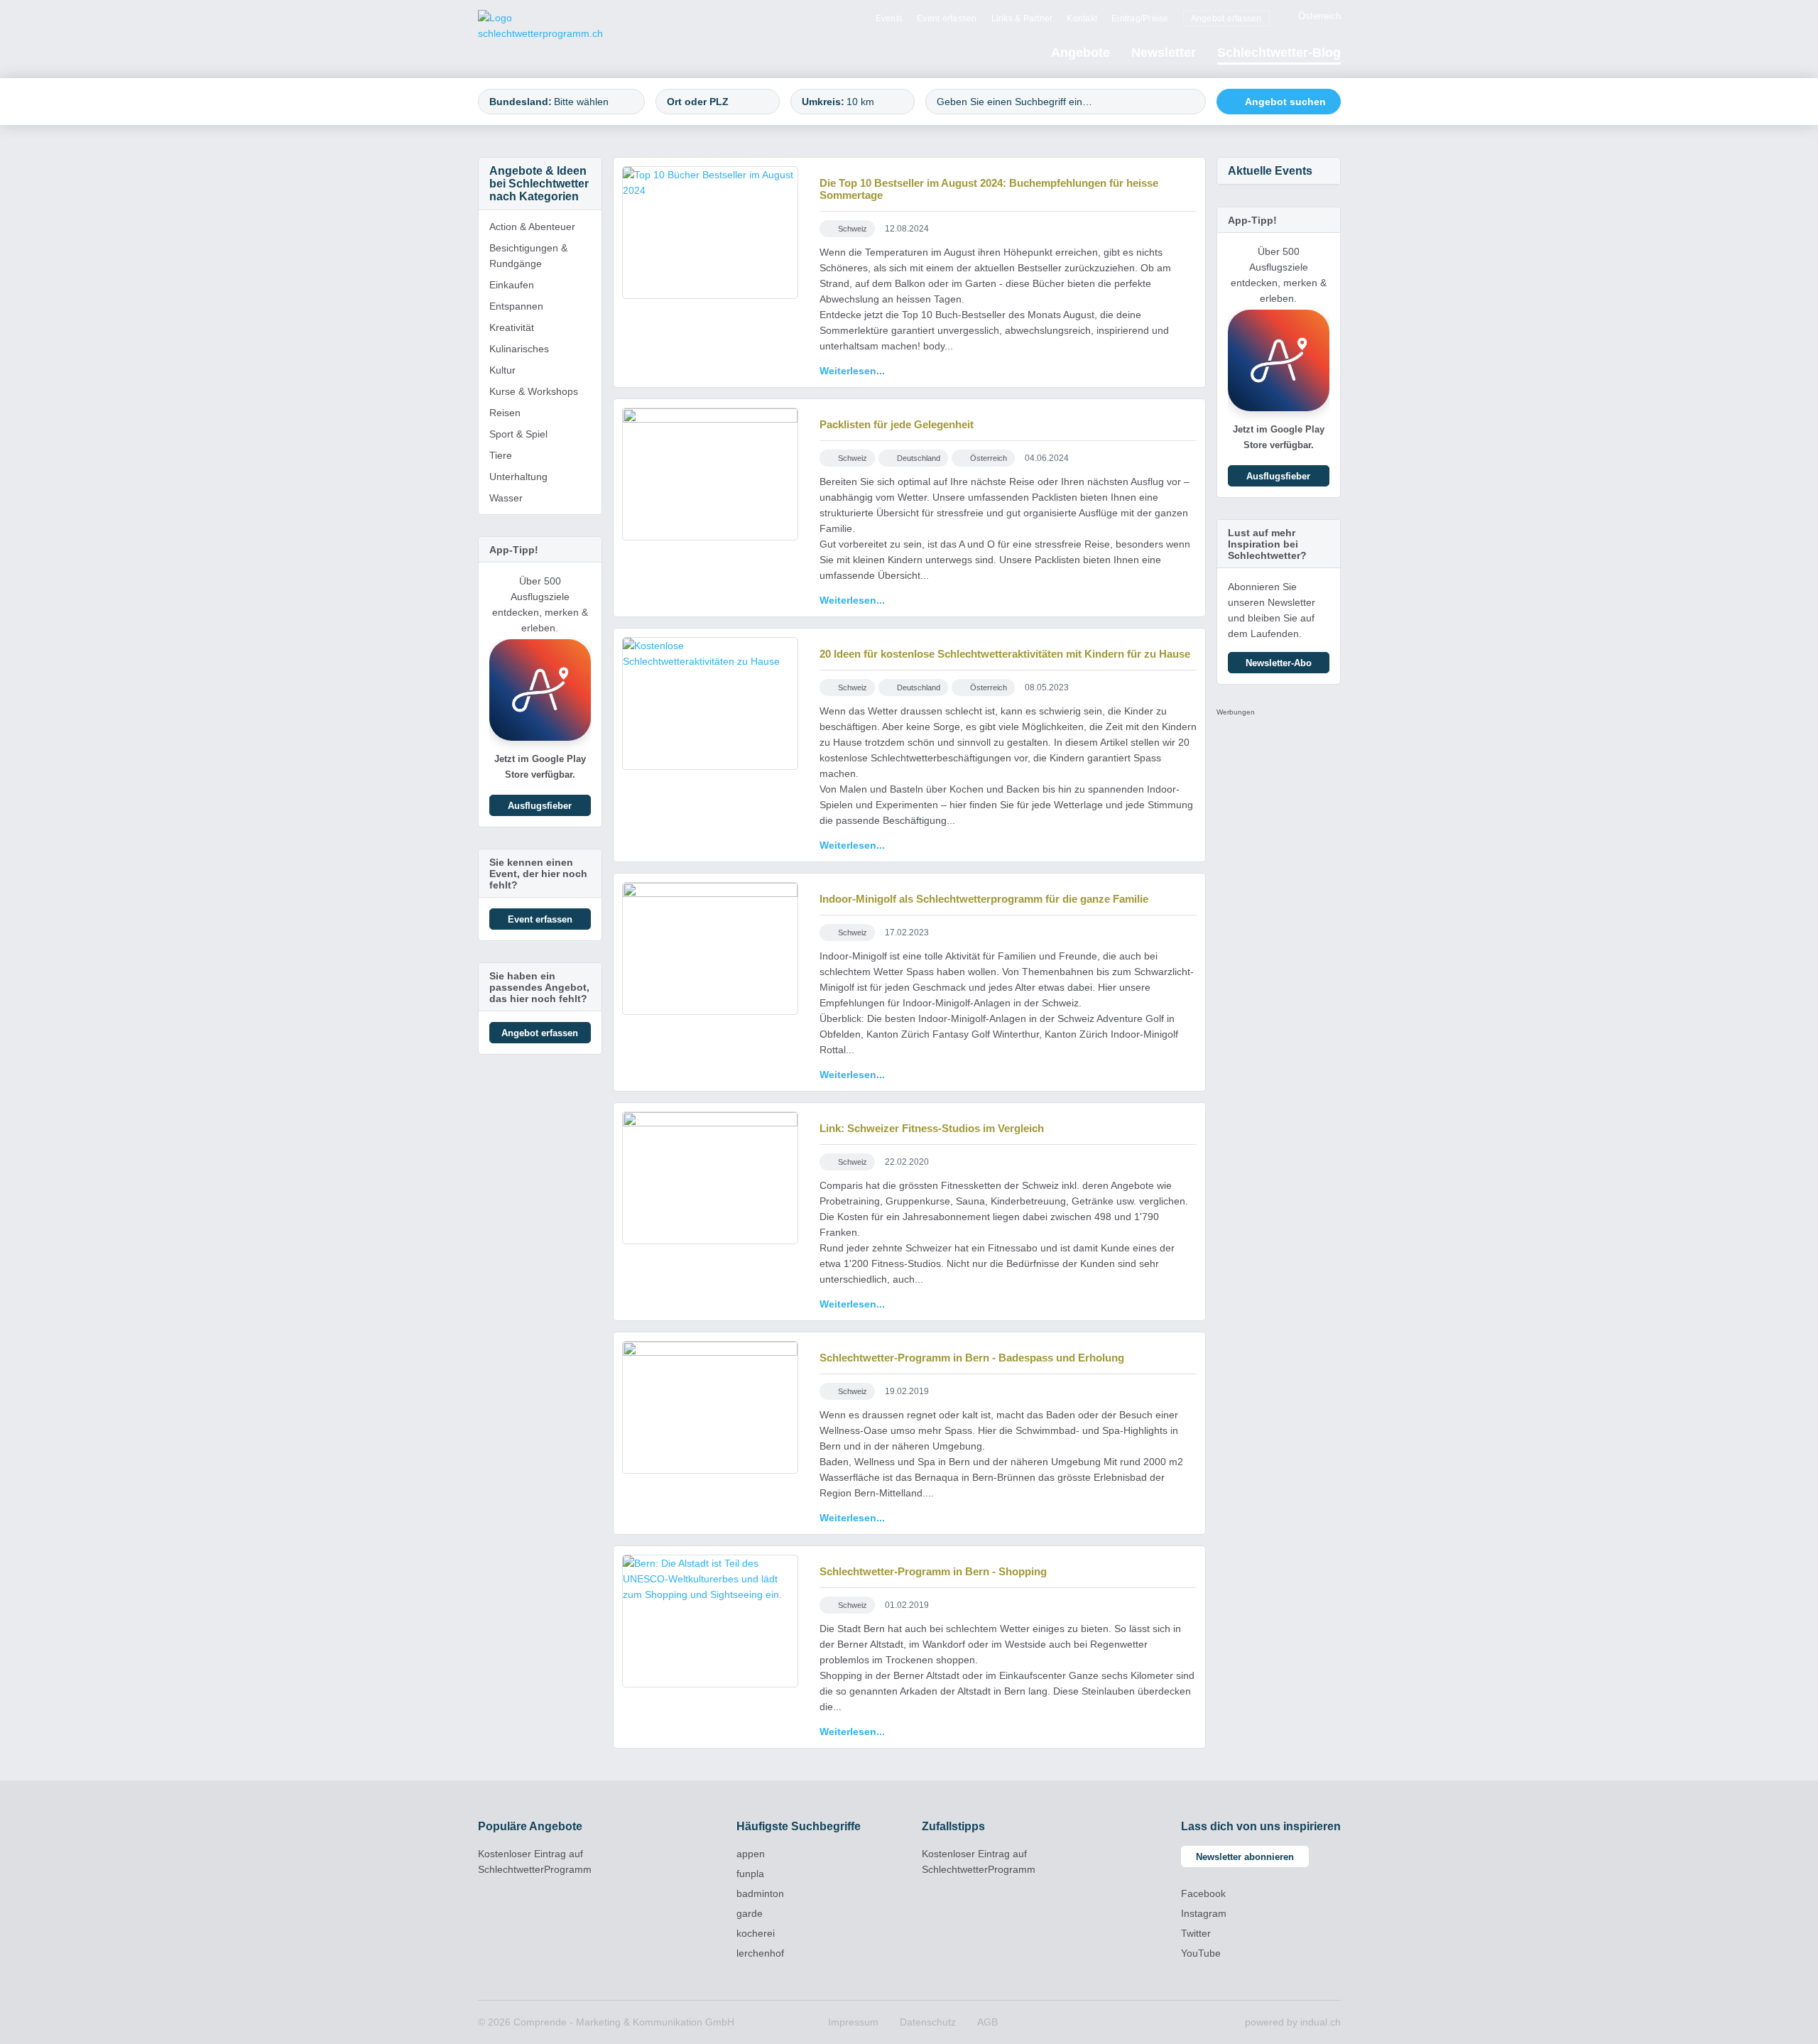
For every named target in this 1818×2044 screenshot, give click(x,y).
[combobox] (561, 102)
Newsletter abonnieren (1245, 1857)
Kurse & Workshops (534, 391)
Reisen (505, 413)
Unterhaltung (518, 477)
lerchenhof (760, 1953)
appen (751, 1854)
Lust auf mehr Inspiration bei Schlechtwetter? (1267, 544)
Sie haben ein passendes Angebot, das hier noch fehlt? (539, 987)
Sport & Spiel (518, 434)
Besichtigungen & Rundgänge (528, 256)
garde (750, 1913)
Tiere (501, 455)
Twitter (1196, 1933)
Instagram (1204, 1913)
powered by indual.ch (1293, 2022)
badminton (760, 1893)
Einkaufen (512, 285)
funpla (750, 1874)
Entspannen (516, 306)
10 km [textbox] (860, 102)
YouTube (1201, 1953)
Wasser (506, 498)
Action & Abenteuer (532, 227)
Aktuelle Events (1270, 171)
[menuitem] (889, 18)
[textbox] (593, 102)
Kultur (502, 370)
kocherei (756, 1933)
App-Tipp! (514, 550)
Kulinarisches (519, 349)
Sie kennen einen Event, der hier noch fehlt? (538, 874)
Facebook (1203, 1893)
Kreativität (512, 327)
